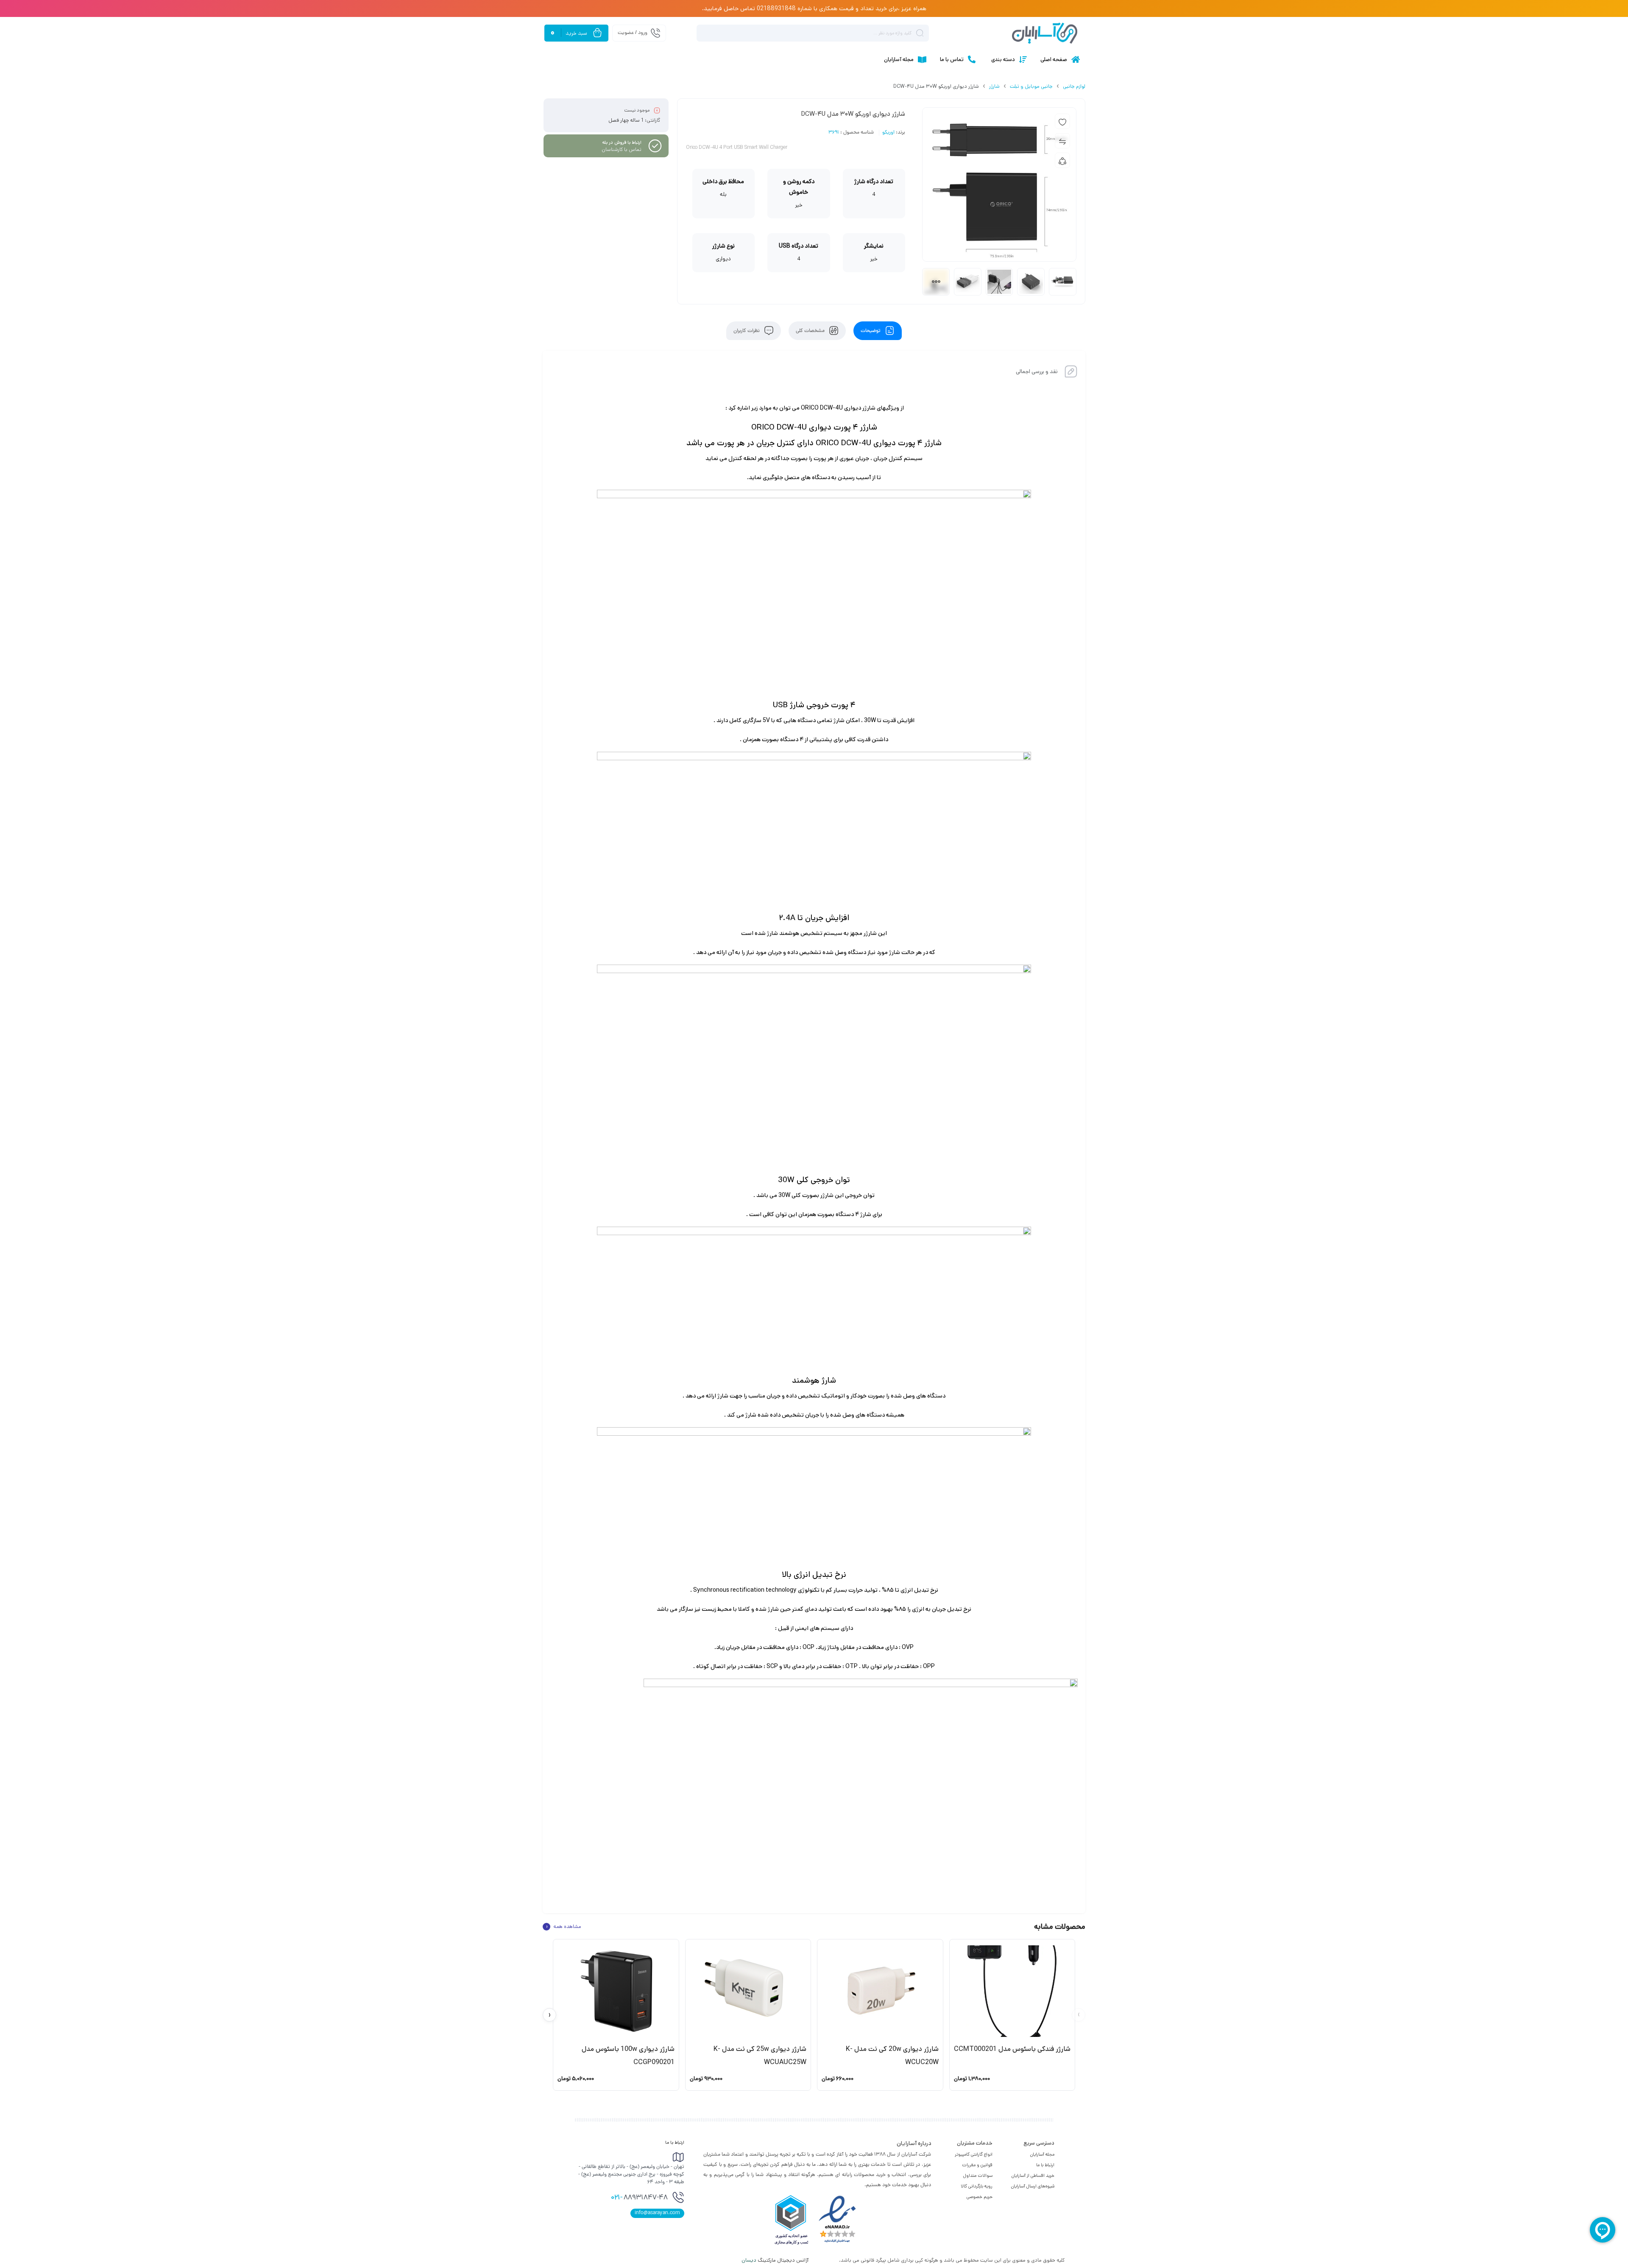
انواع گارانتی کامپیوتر (974, 2154)
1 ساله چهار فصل (626, 120)
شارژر (994, 86)
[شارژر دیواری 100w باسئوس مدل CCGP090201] (616, 1991)
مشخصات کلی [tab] (811, 331)
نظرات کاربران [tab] (747, 331)
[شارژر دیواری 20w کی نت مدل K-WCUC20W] (880, 1991)
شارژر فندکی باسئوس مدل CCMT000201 (1012, 2049)
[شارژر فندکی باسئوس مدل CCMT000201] (1012, 1991)
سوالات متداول (978, 2176)
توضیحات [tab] (871, 331)
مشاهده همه (563, 1927)
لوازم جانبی (1074, 86)
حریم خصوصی (980, 2197)
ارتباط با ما (1045, 2165)
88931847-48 (639, 2198)
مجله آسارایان (1042, 2154)
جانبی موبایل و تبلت (1031, 86)
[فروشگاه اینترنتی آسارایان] (1045, 33)
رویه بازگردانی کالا (977, 2186)
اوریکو (888, 133)
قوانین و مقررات (977, 2165)
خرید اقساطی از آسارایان (1033, 2176)
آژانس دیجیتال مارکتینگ (776, 2260)
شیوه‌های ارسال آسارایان (1033, 2186)
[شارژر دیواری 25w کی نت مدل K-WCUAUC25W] (748, 1991)
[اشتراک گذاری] (1062, 160)
